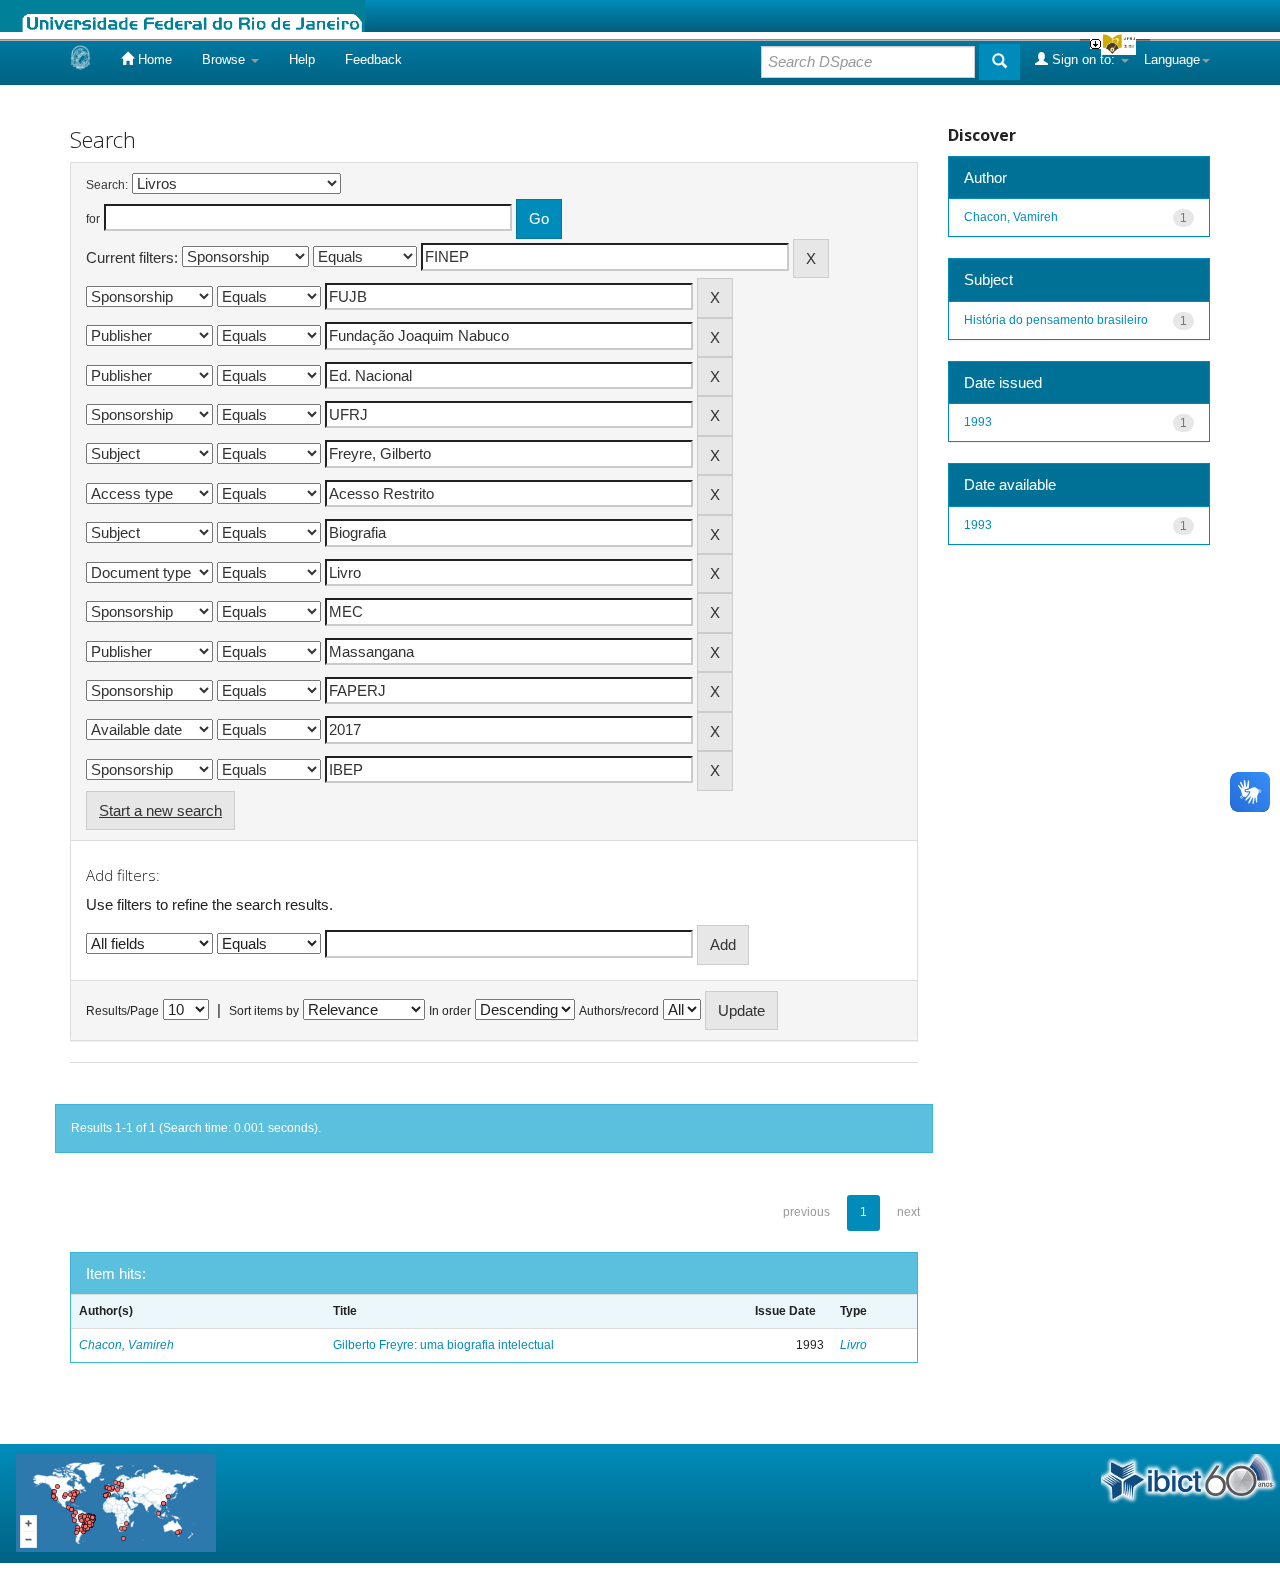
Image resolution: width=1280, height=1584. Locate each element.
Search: (107, 185)
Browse (225, 59)
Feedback (373, 59)
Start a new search (160, 810)
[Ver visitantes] (116, 1502)
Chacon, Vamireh (126, 1345)
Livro (853, 1345)
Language (1172, 59)
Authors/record (619, 1011)
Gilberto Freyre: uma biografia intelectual (443, 1345)
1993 (978, 422)
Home (153, 59)
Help (302, 59)
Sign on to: (1083, 59)
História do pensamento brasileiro (1056, 320)
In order (450, 1011)
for (93, 219)
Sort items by (264, 1011)
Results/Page (122, 1011)
